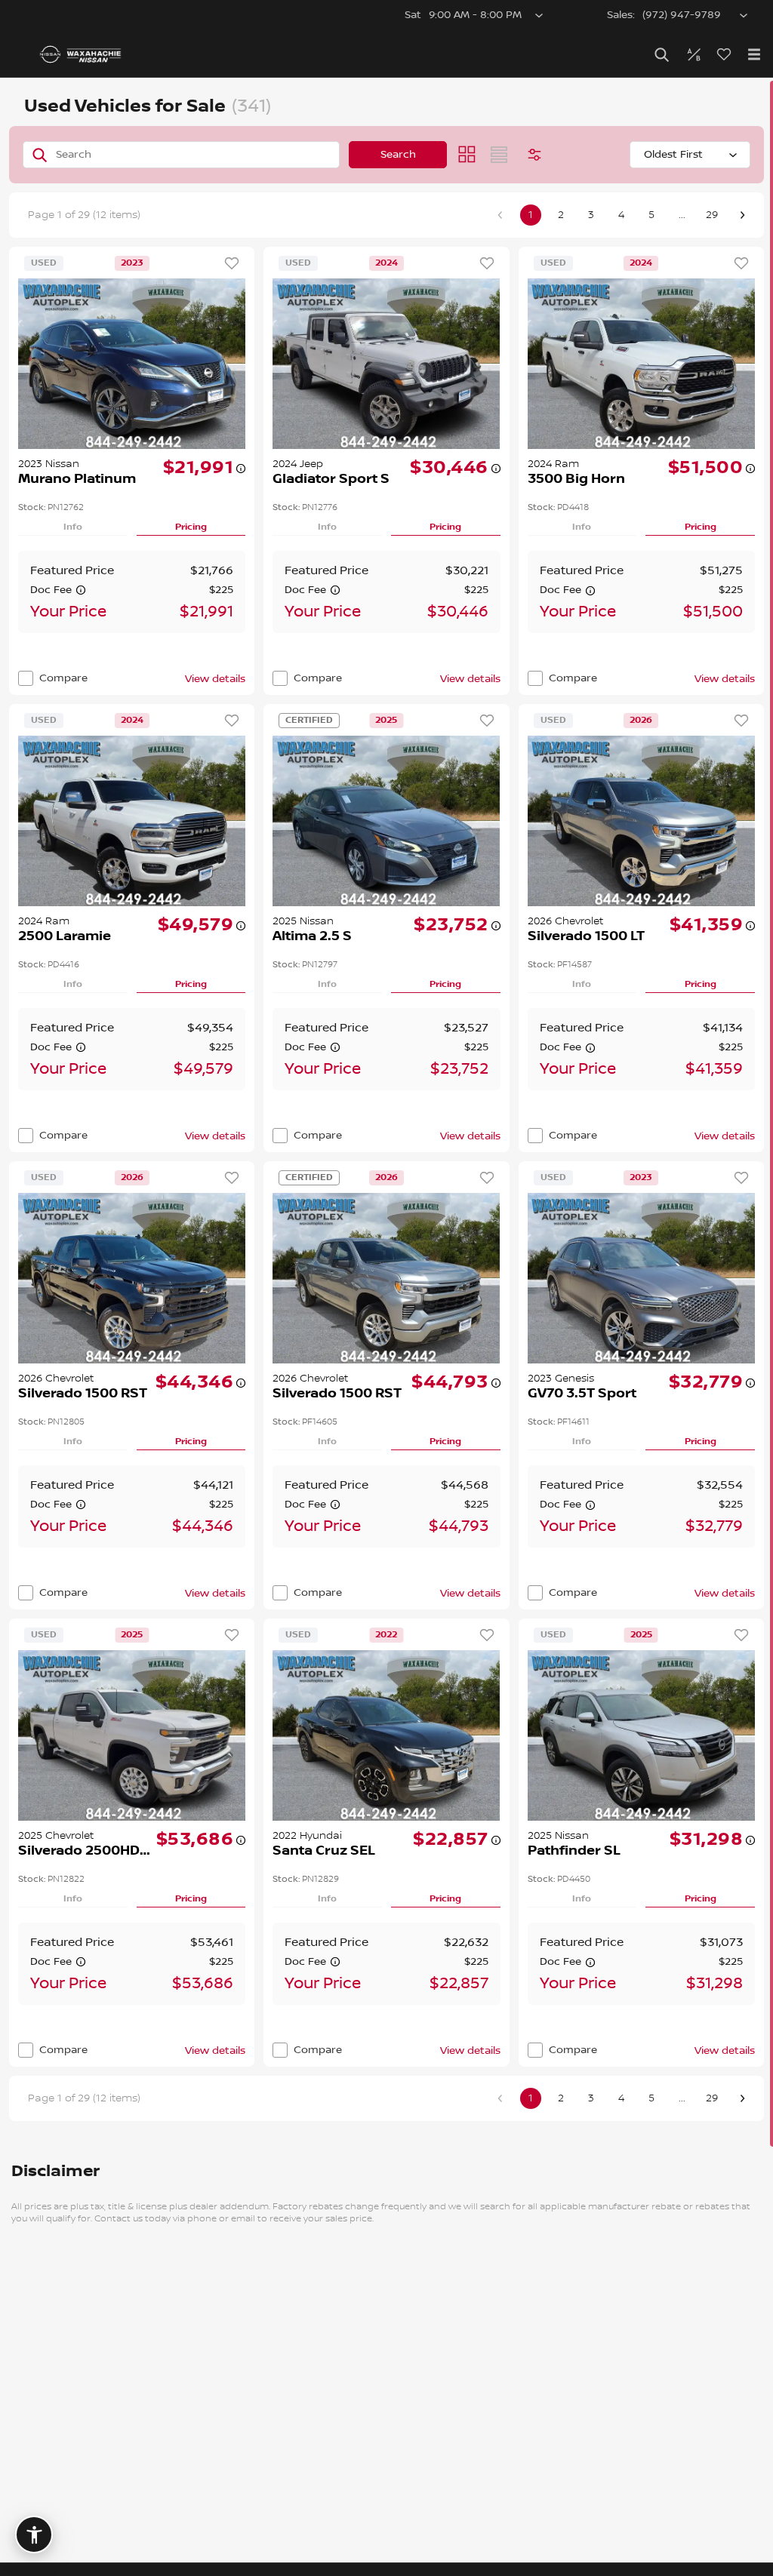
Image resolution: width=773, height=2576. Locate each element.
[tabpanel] (132, 592)
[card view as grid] (467, 155)
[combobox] (690, 155)
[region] (386, 1327)
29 (712, 215)
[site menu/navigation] (754, 54)
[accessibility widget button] (34, 2535)
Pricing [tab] (191, 527)
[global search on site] (662, 55)
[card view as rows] (499, 155)
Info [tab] (73, 527)
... (682, 215)
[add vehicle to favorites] (232, 263)
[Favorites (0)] (724, 54)
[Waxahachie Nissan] (80, 54)
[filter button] (534, 155)
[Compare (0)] (694, 54)
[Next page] (742, 215)
